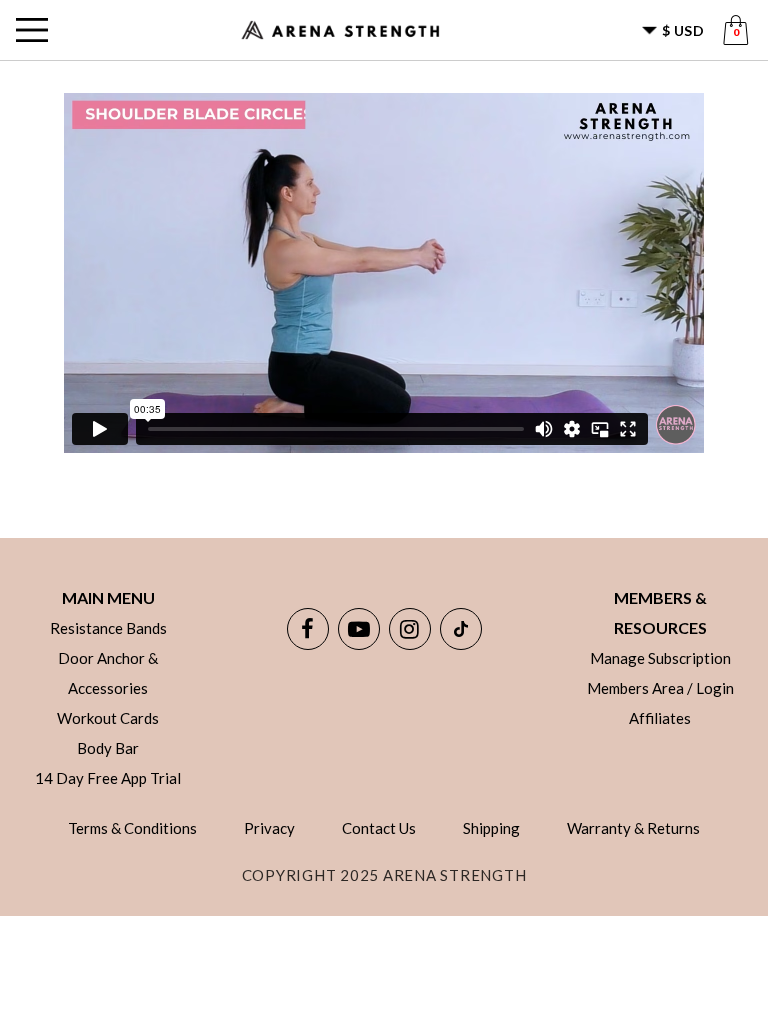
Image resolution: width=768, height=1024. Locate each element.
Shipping (491, 828)
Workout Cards (108, 718)
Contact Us (379, 828)
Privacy (269, 828)
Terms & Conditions (132, 828)
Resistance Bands (108, 628)
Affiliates (660, 718)
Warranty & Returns (633, 828)
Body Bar (108, 748)
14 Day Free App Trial (108, 778)
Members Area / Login (660, 688)
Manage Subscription (660, 658)
